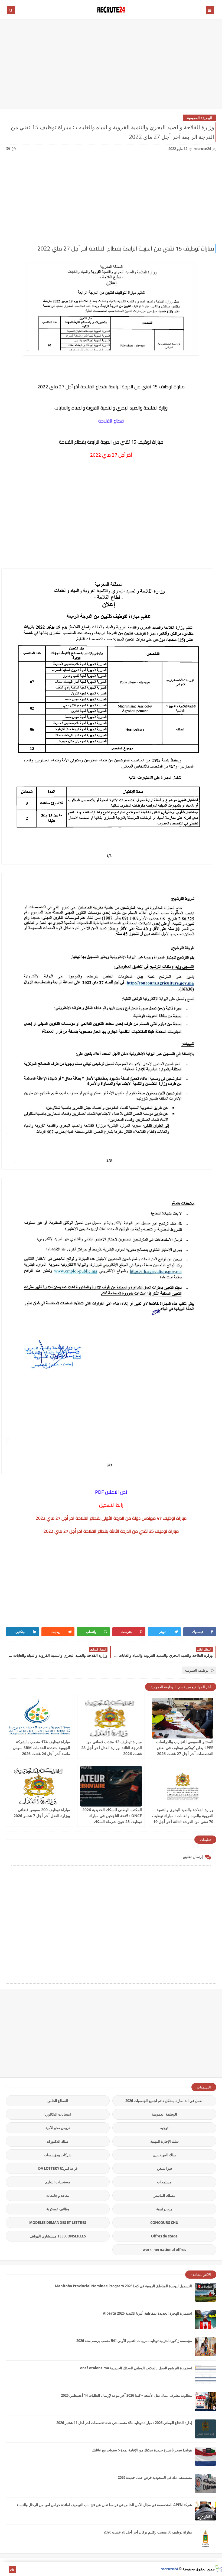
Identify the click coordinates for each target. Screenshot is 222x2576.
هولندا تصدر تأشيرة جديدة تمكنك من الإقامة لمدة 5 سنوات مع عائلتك (142, 2450)
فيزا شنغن (164, 2168)
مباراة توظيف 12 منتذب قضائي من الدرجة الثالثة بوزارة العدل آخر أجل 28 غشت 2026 (112, 1748)
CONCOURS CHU (164, 2223)
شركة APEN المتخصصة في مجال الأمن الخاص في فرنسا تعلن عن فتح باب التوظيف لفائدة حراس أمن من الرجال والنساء (104, 2505)
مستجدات (164, 2182)
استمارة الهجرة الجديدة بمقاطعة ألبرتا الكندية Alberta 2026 (147, 2313)
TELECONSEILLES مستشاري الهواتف (58, 2236)
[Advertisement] (111, 67)
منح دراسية (164, 2209)
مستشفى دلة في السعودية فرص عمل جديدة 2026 (155, 2477)
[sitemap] (12, 2570)
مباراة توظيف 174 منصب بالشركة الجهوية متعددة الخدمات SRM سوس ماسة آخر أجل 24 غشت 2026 (41, 1748)
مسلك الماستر (164, 2195)
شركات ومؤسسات (58, 2155)
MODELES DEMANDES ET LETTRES (58, 2223)
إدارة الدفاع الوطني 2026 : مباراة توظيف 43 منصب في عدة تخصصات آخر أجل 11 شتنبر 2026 (124, 2423)
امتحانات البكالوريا (58, 2114)
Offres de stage (164, 2236)
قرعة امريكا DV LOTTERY (58, 2168)
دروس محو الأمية (58, 2128)
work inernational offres (164, 2250)
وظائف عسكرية (58, 2209)
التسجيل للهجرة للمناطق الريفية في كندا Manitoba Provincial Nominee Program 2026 (123, 2286)
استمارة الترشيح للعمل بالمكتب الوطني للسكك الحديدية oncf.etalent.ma (136, 2368)
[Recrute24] (4, 2570)
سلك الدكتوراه (58, 2141)
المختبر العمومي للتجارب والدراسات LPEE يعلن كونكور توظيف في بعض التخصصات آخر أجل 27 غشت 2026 (185, 1748)
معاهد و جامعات (58, 2195)
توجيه (164, 2128)
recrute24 (169, 2569)
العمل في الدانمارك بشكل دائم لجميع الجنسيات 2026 (164, 2101)
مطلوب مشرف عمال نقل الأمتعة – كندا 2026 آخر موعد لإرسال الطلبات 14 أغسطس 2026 (126, 2395)
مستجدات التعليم (58, 2182)
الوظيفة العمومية (200, 118)
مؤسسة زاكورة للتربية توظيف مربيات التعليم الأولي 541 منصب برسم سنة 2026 (134, 2341)
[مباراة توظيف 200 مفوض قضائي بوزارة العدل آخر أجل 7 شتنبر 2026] (39, 1786)
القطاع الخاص (58, 2101)
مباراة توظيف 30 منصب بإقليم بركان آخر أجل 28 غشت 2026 (148, 2532)
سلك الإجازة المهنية (164, 2141)
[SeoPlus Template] (218, 2569)
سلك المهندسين (164, 2155)
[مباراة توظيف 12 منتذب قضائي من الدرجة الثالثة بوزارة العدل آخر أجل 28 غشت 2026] (111, 1718)
